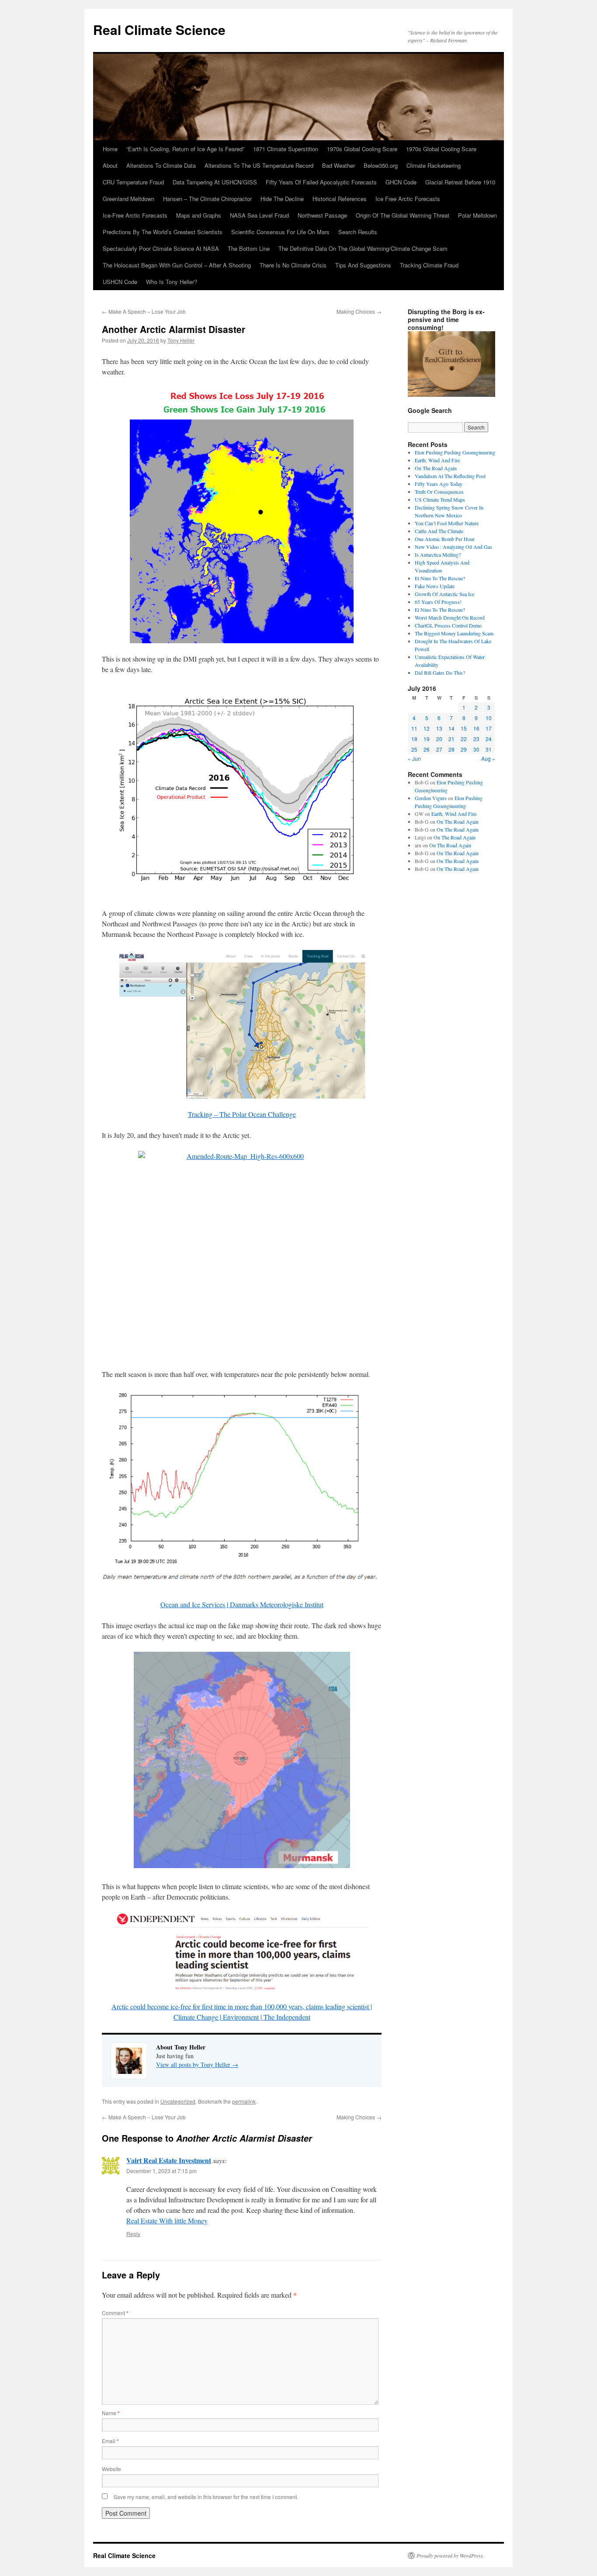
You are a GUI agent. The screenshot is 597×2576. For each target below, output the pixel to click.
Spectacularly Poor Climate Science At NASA (161, 248)
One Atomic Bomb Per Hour (445, 539)
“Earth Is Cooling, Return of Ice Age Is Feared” (185, 149)
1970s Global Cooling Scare (362, 149)
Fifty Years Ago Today (439, 484)
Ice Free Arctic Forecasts (408, 199)
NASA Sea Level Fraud (259, 215)
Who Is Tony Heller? (172, 282)
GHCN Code (401, 182)
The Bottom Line (249, 248)
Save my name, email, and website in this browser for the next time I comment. (206, 2497)
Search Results (358, 232)
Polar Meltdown (477, 215)
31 (489, 749)
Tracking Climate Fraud (429, 265)
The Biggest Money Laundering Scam (454, 633)
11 (414, 728)
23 (476, 739)
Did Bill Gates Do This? (440, 673)
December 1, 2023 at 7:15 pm (161, 2171)
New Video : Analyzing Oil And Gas (453, 547)
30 (476, 749)
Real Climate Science (159, 29)
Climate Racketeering (434, 165)
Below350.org (381, 165)
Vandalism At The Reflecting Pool (450, 476)
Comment (115, 2313)
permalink (244, 2101)
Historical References (340, 199)
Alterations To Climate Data (161, 165)
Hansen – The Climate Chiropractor (207, 199)
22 (464, 739)
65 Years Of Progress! (438, 602)
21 (451, 739)
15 (464, 728)
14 (451, 728)
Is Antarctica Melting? (438, 555)
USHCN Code (120, 282)
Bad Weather (338, 165)
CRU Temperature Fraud (133, 182)
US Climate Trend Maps (440, 499)
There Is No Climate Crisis (293, 265)
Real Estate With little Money (167, 2221)
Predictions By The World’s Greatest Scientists (163, 232)
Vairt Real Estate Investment (169, 2160)
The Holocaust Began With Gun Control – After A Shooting (177, 265)
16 (476, 728)
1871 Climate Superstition (286, 149)
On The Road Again (436, 468)
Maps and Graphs (199, 215)
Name (111, 2413)
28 (451, 749)
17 (489, 728)
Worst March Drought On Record (450, 617)
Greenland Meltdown (128, 199)
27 (439, 749)
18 (414, 739)
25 (414, 749)
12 (427, 728)
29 (464, 749)
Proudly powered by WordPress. (450, 2555)
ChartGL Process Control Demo (448, 625)
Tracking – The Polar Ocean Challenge (242, 1114)
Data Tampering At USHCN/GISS (215, 182)
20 (439, 739)
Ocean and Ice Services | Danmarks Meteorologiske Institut (242, 1604)
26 (427, 749)
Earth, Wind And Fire (437, 460)
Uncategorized (178, 2101)
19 (427, 739)
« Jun (414, 758)
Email (110, 2441)
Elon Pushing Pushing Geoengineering (455, 452)
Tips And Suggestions (363, 265)
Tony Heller (181, 340)
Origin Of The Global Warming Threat (403, 215)
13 (439, 728)
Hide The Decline (282, 199)
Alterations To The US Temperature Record (259, 165)
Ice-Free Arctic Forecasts (135, 215)
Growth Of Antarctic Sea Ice (444, 594)
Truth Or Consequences (439, 492)
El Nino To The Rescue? (440, 578)
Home (110, 149)
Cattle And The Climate (439, 531)
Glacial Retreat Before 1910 (460, 182)
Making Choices (359, 311)
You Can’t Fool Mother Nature (447, 523)
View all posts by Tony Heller (197, 2065)
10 (489, 718)
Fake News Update (435, 586)
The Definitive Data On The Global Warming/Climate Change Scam (363, 248)
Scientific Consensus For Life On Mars (280, 232)
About (110, 165)
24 (489, 739)
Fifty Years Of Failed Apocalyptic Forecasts (321, 182)
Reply (133, 2234)
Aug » (488, 758)
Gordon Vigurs (431, 798)
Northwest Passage (322, 215)
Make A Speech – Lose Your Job (144, 311)
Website (111, 2469)
